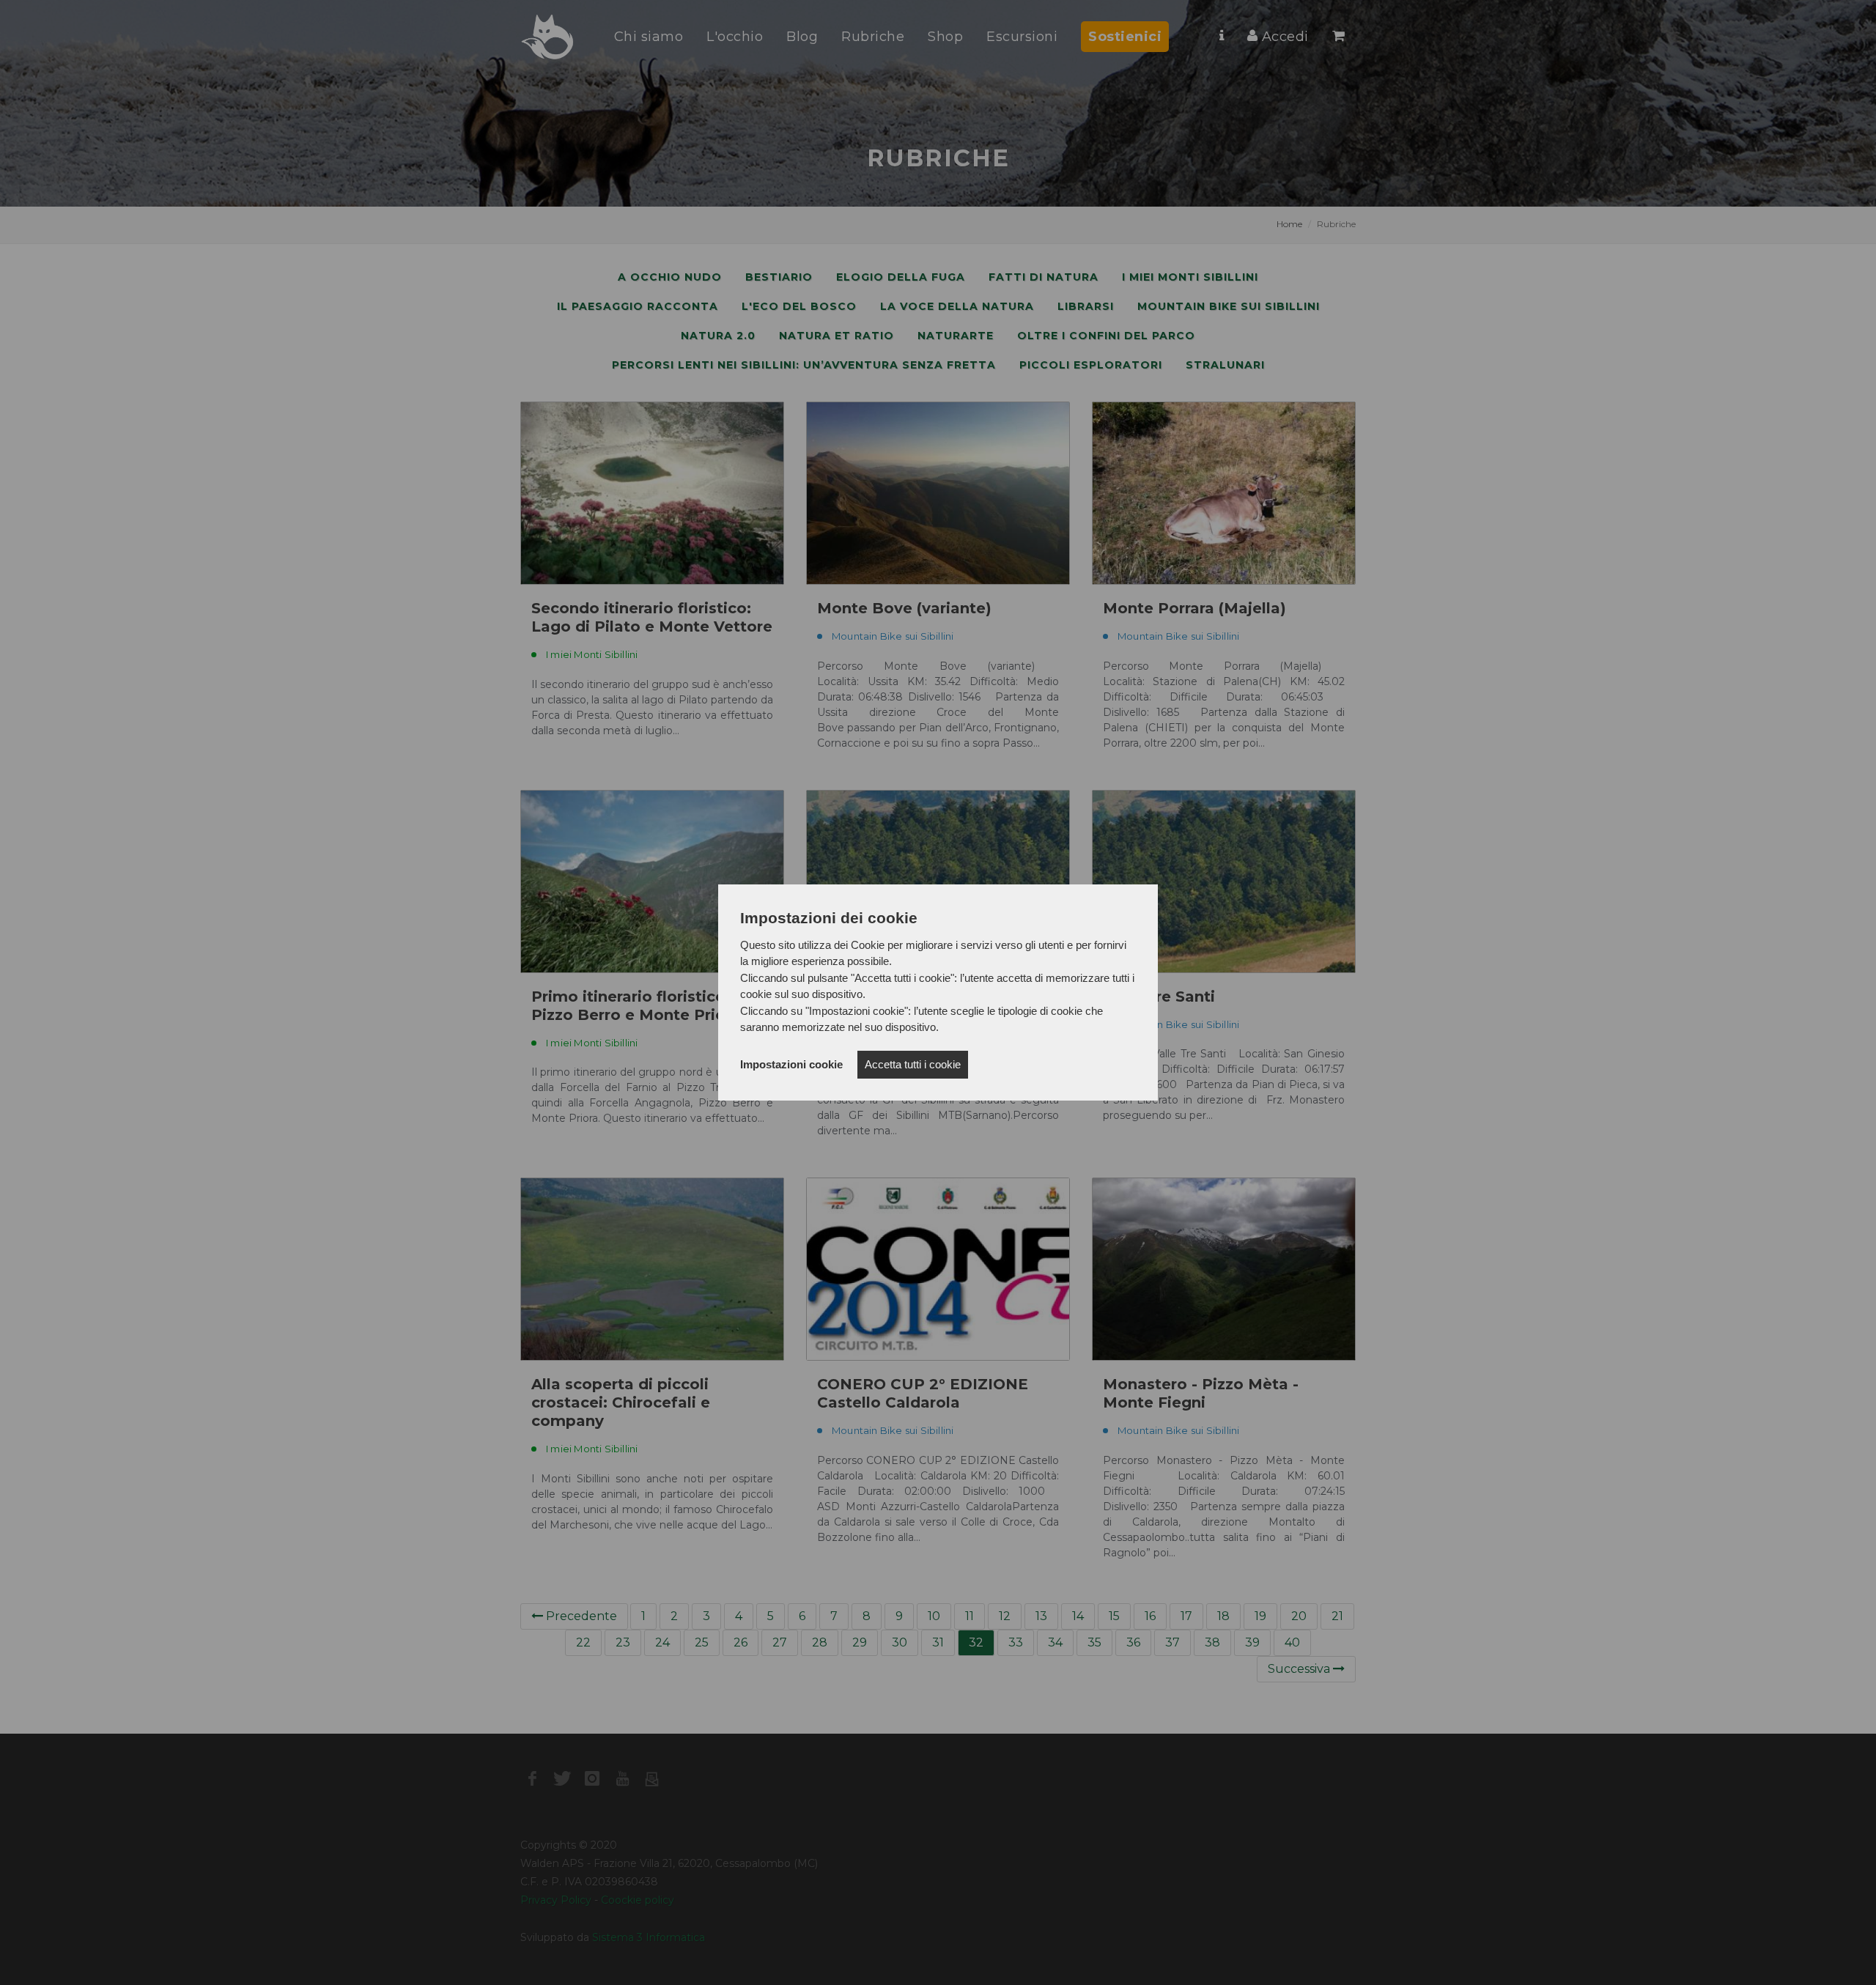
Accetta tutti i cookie (913, 1064)
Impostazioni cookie (791, 1064)
